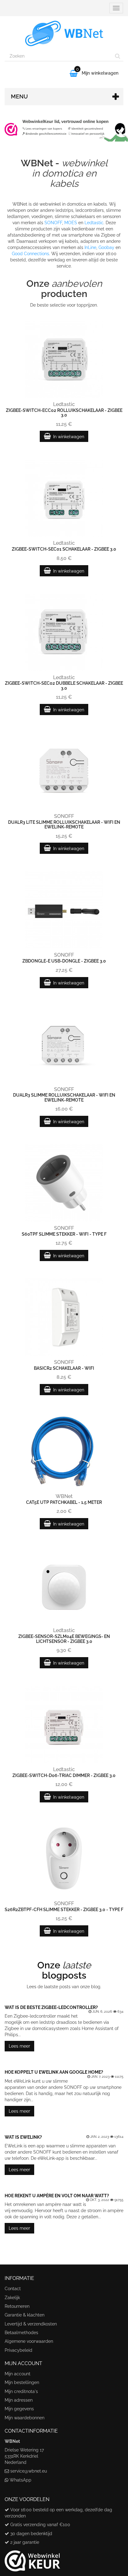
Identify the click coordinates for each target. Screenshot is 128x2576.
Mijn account (18, 2374)
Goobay (106, 247)
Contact (13, 2289)
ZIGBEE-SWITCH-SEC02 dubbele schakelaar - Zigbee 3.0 (64, 685)
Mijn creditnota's (21, 2391)
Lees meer (19, 2046)
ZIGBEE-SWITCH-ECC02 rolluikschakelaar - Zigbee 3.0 (64, 413)
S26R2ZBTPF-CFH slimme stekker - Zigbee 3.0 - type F (64, 1910)
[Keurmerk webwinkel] (32, 2559)
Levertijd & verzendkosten (31, 2324)
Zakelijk (12, 2298)
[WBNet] (64, 33)
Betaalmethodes (21, 2333)
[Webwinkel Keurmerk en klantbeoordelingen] (64, 129)
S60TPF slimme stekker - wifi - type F (64, 1234)
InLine (90, 247)
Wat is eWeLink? (23, 2137)
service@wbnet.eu (29, 2471)
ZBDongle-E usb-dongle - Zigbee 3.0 (64, 961)
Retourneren (17, 2306)
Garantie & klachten (25, 2315)
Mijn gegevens (19, 2409)
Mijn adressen (19, 2400)
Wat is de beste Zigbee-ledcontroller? (51, 2007)
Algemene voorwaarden (29, 2341)
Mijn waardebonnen (25, 2418)
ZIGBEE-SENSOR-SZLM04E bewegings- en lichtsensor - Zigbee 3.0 (64, 1639)
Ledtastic (94, 223)
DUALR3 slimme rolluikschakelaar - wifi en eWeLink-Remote (64, 1097)
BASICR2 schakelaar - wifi (64, 1368)
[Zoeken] (118, 56)
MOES (71, 223)
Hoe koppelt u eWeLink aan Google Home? (54, 2072)
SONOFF (53, 223)
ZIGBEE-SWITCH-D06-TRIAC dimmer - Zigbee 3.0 (64, 1775)
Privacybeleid (18, 2350)
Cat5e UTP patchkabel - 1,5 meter (64, 1502)
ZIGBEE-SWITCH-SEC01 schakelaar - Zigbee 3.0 (64, 549)
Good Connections (30, 254)
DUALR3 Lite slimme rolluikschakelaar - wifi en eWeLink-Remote (64, 825)
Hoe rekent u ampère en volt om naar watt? (57, 2196)
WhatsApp (21, 2480)
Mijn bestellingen (22, 2382)
